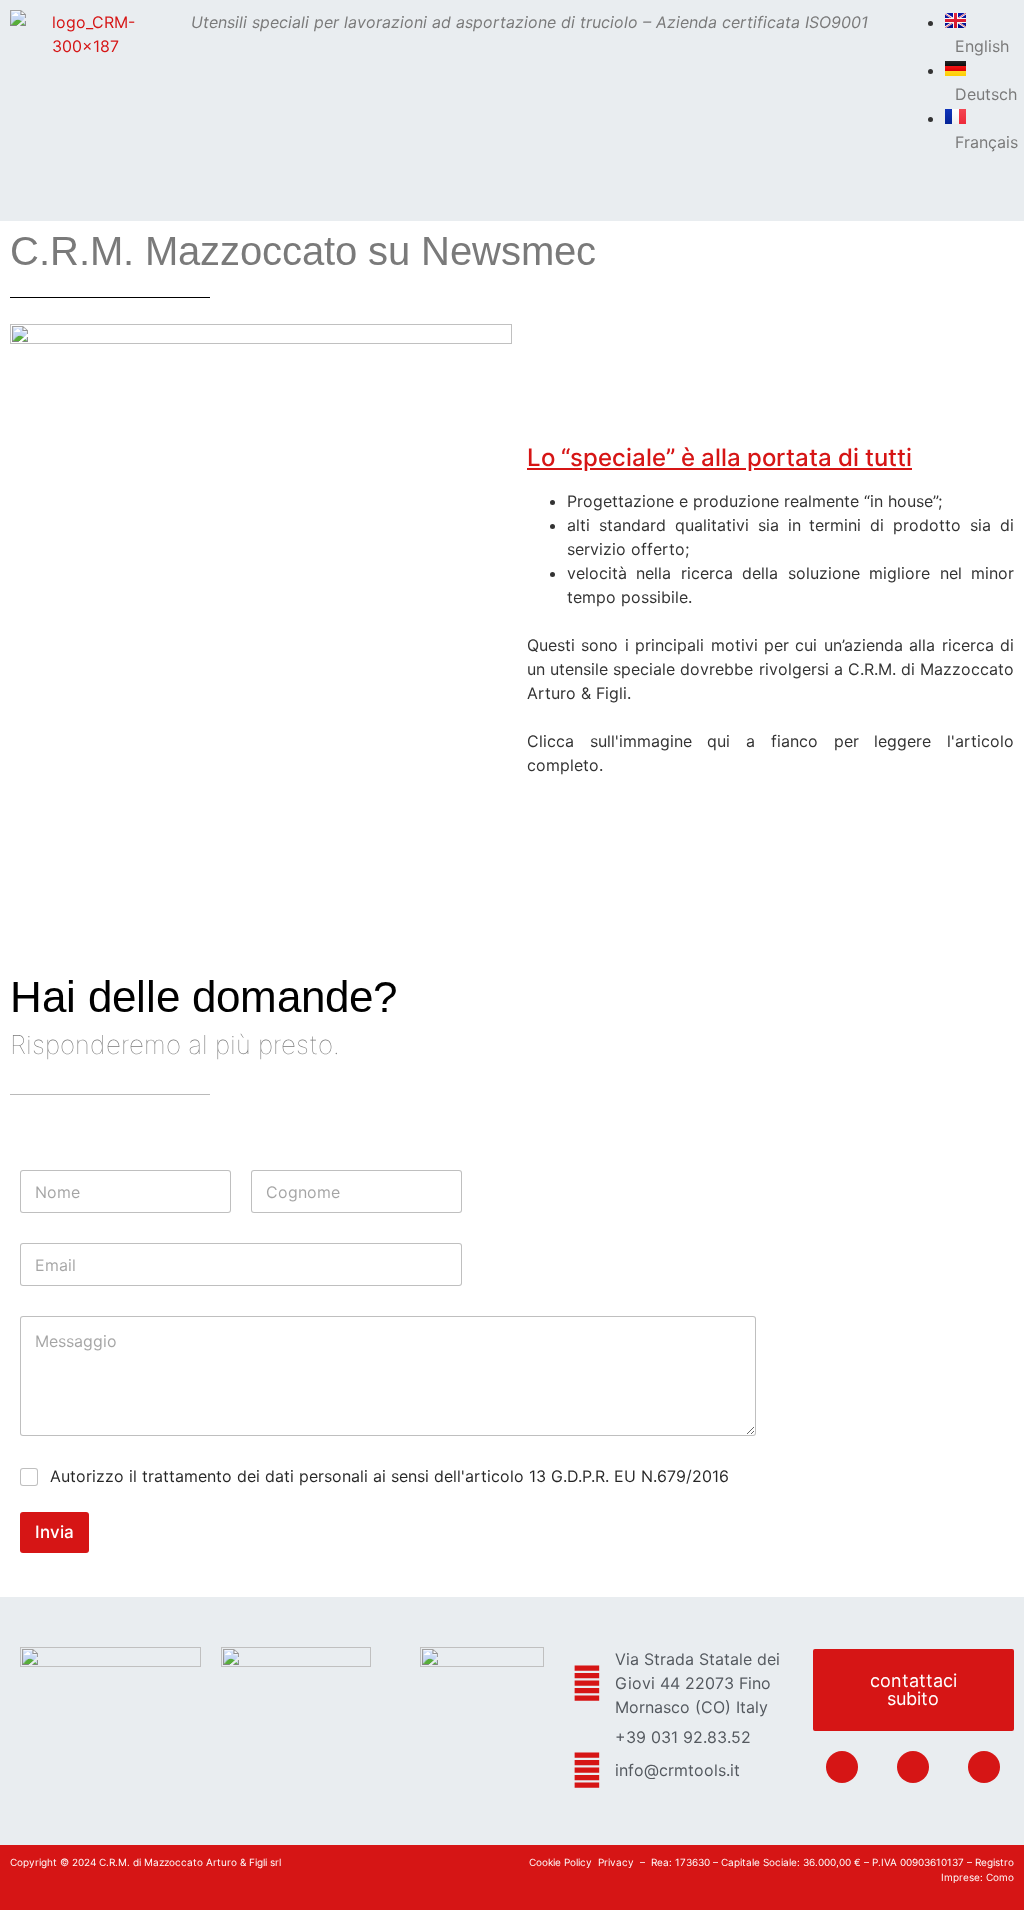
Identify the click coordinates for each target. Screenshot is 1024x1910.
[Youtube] (984, 1767)
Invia (54, 1532)
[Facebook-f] (913, 1767)
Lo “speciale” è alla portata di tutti (719, 457)
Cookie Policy (560, 1862)
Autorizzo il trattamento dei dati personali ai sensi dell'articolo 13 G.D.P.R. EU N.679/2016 (389, 1476)
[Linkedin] (842, 1767)
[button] (532, 87)
